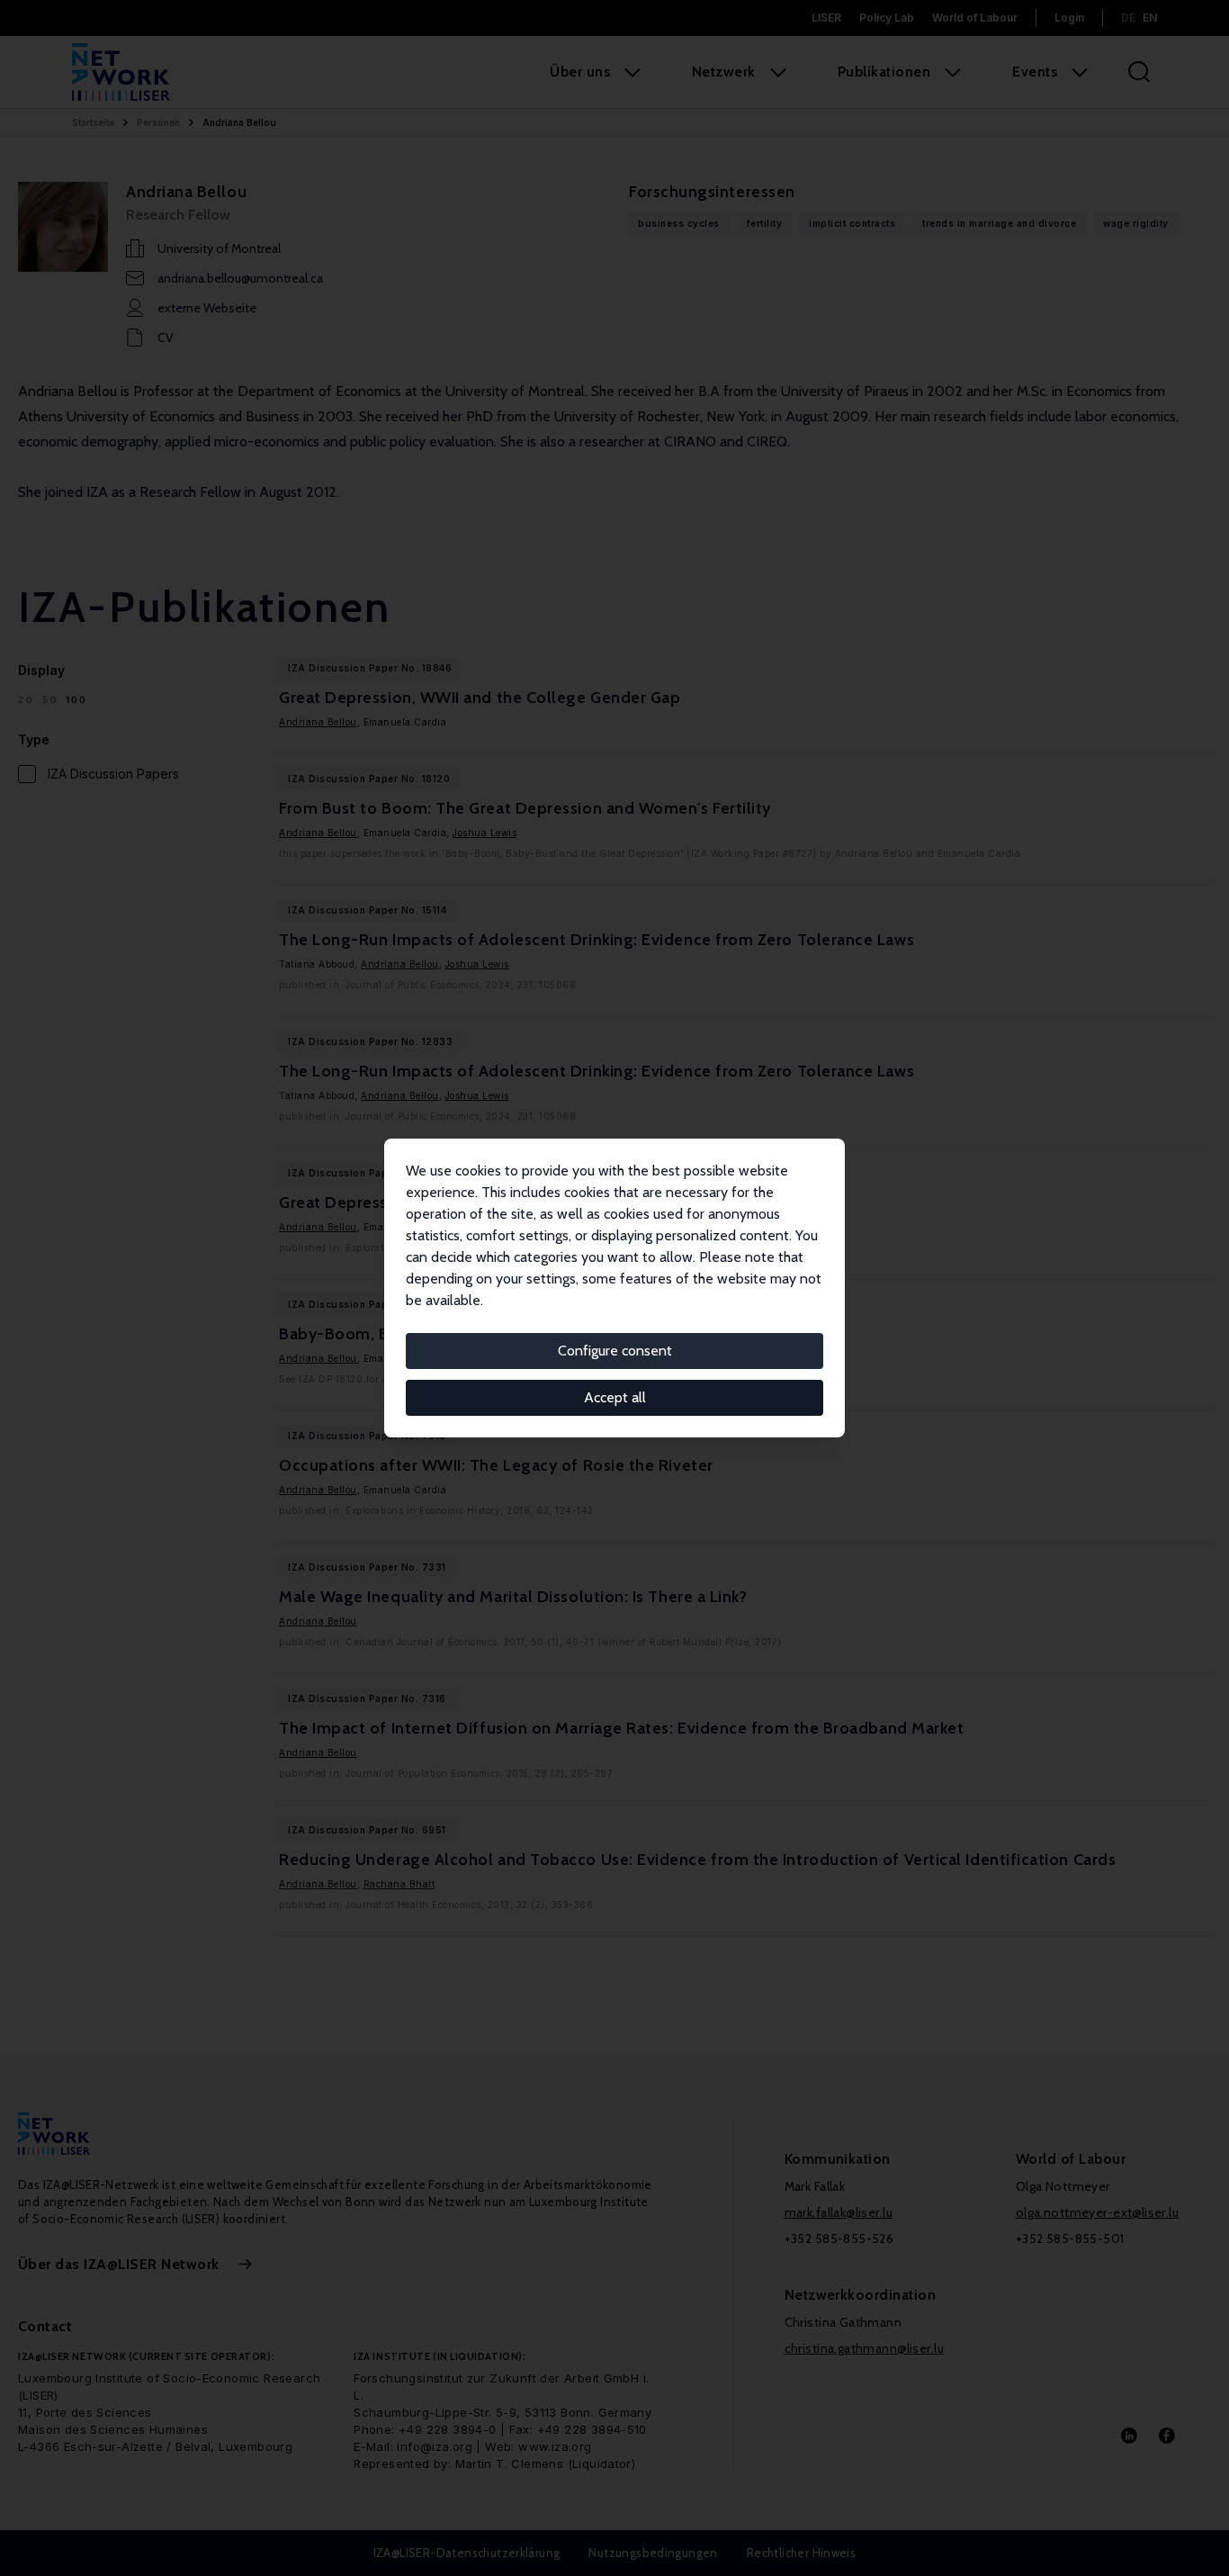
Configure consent (615, 1351)
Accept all (615, 1397)
